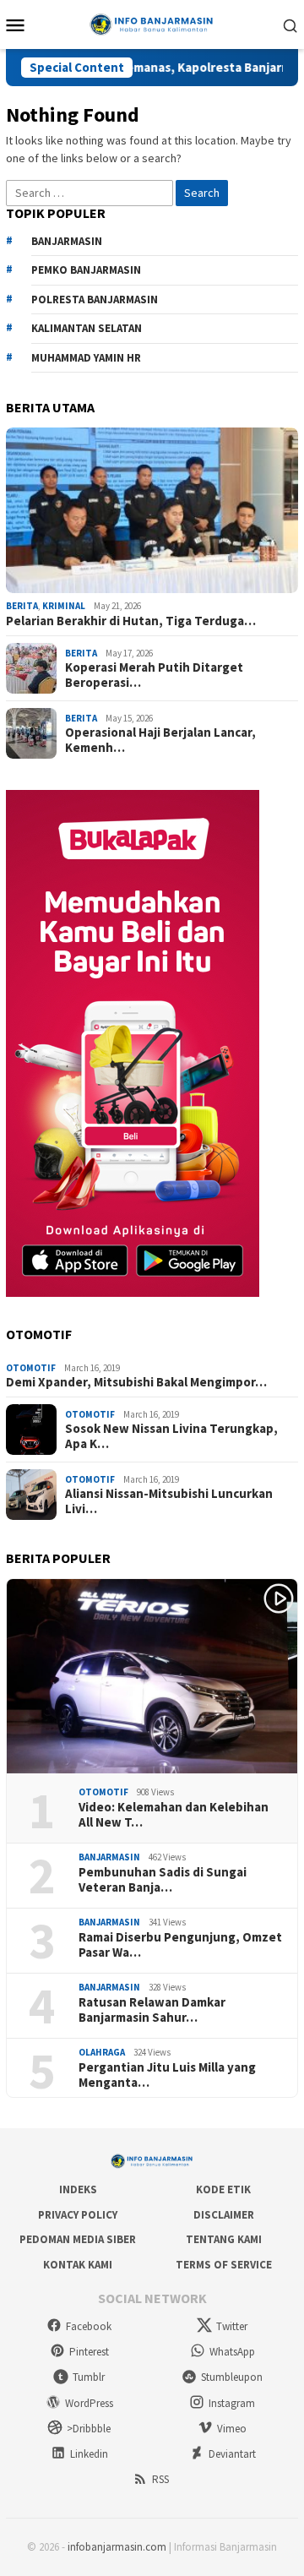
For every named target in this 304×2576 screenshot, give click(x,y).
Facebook (89, 2326)
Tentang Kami (224, 2239)
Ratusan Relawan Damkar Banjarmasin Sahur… (152, 2010)
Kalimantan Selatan (87, 328)
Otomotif (31, 1368)
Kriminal (64, 606)
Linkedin (89, 2454)
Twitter (232, 2326)
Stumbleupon (232, 2377)
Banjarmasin (109, 1857)
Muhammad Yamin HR (86, 358)
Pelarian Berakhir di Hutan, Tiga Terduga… (131, 621)
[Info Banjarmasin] (152, 23)
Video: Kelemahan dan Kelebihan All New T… (174, 1815)
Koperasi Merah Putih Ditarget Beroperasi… (154, 675)
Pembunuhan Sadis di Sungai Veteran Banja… (163, 1880)
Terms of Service (224, 2265)
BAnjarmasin (67, 241)
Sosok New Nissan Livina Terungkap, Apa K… (171, 1436)
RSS (160, 2479)
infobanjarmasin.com (117, 2547)
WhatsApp (232, 2352)
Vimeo (232, 2429)
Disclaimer (224, 2215)
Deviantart (232, 2454)
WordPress (89, 2403)
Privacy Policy (78, 2215)
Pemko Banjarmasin (86, 270)
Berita (22, 606)
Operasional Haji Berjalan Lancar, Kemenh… (160, 740)
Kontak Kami (78, 2265)
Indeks (78, 2189)
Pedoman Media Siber (78, 2239)
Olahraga (102, 2052)
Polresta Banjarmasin (95, 300)
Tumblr (89, 2377)
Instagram (232, 2403)
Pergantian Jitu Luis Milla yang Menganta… (167, 2075)
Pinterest (89, 2352)
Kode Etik (223, 2189)
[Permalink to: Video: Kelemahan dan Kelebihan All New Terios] (152, 1677)
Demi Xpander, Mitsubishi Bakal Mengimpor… (136, 1382)
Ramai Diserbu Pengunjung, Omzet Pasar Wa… (180, 1945)
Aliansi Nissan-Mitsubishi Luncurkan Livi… (169, 1501)
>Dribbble (89, 2429)
